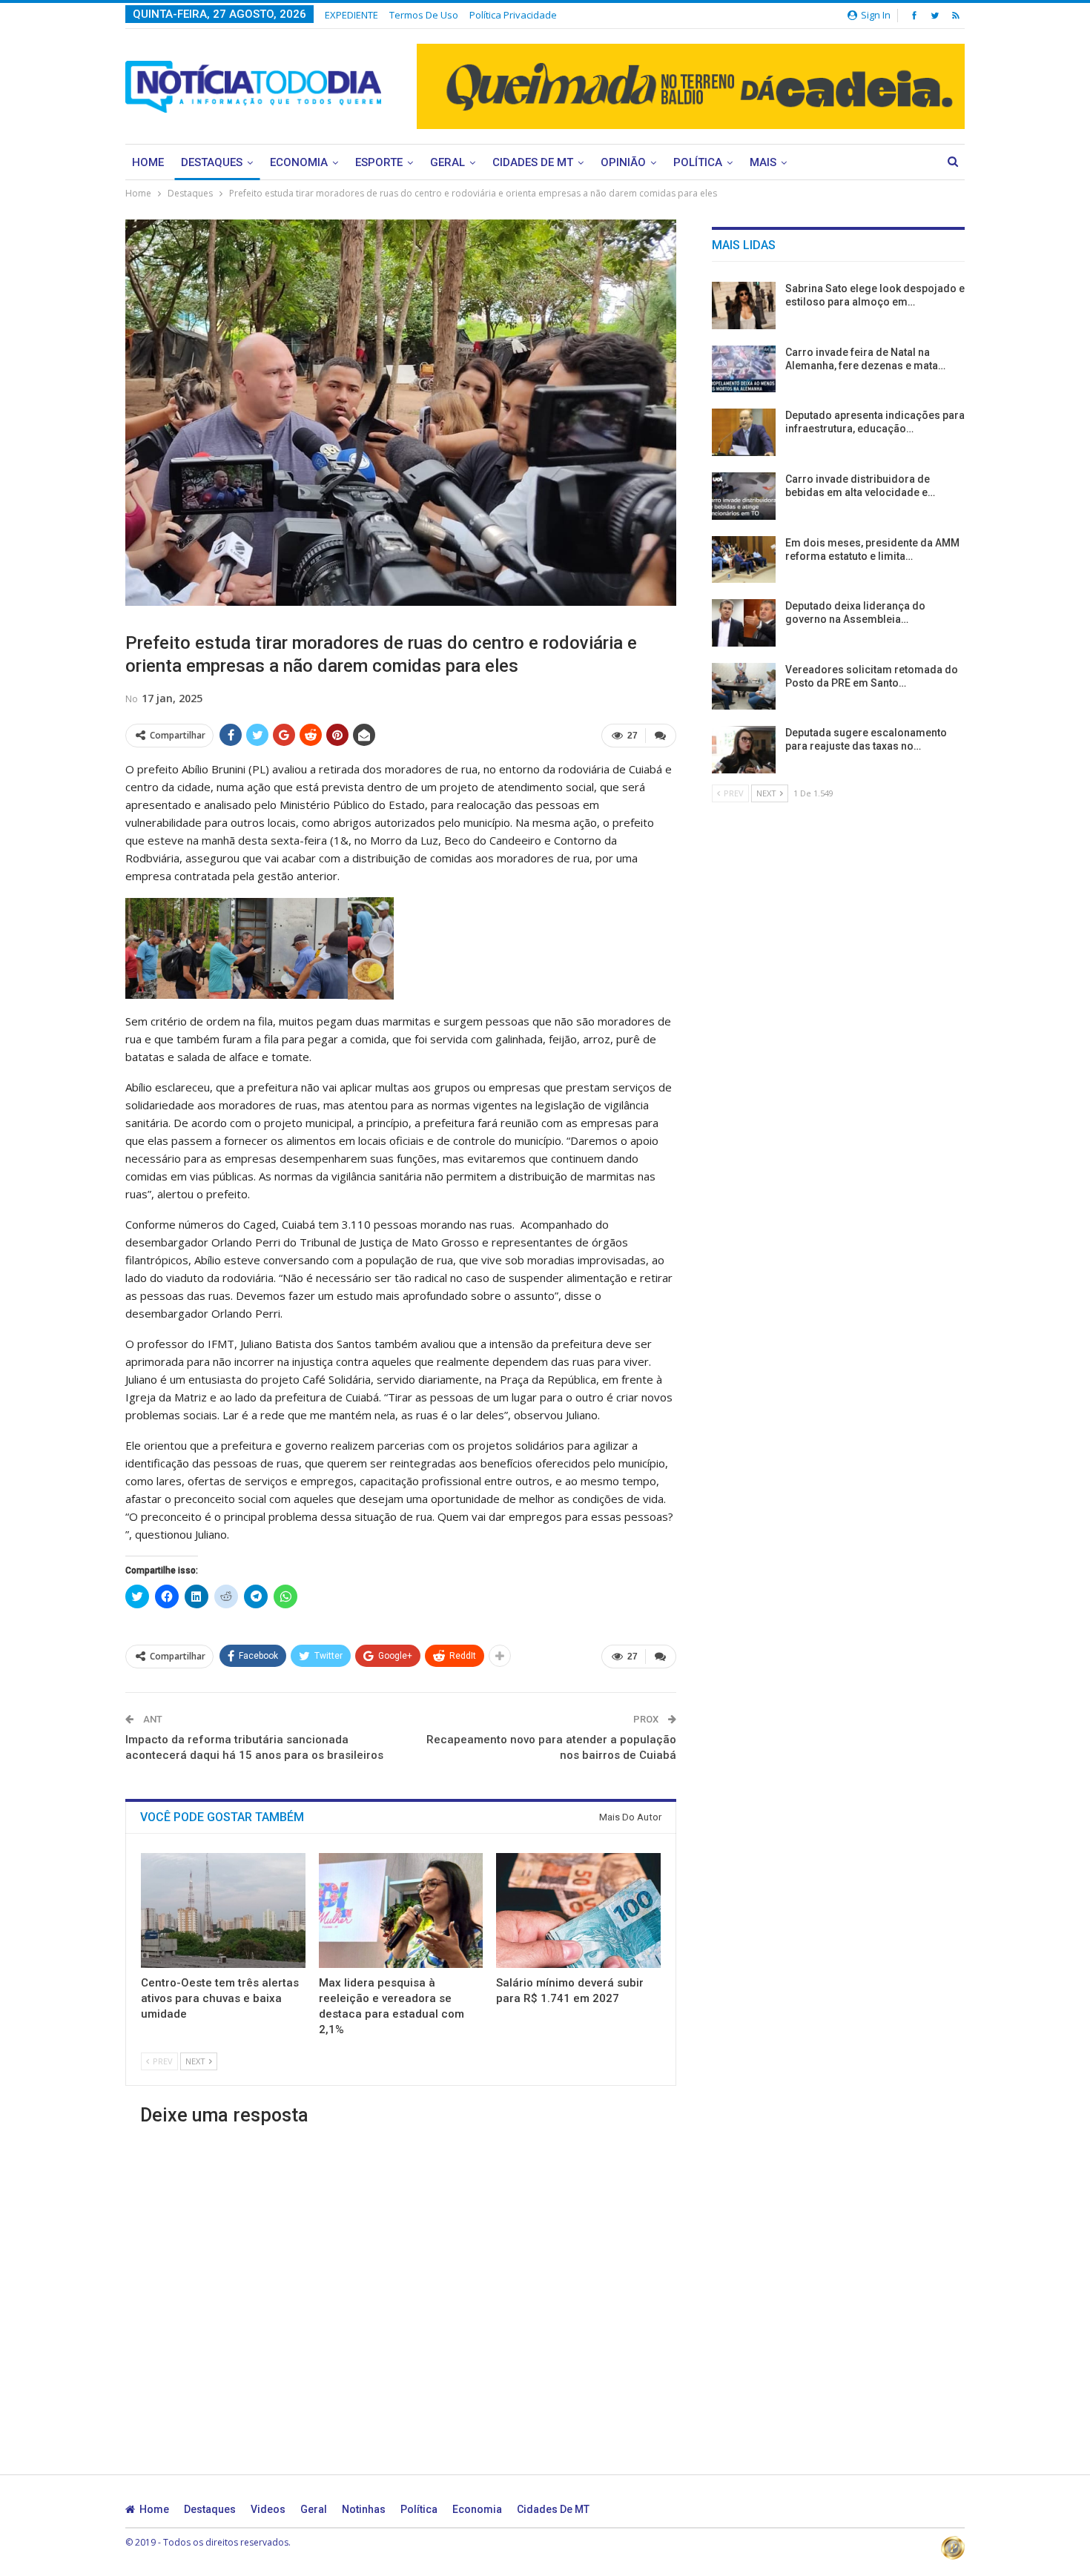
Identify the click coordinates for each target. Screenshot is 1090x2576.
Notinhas (364, 2509)
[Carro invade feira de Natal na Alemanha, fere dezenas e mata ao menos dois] (744, 369)
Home (148, 162)
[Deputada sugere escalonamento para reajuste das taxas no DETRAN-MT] (744, 750)
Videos (268, 2509)
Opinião (623, 162)
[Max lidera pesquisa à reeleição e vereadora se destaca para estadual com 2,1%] (401, 1910)
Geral (447, 162)
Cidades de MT (533, 162)
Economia (299, 162)
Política (698, 162)
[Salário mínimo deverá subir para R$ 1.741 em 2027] (578, 1910)
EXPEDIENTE (351, 15)
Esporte (379, 162)
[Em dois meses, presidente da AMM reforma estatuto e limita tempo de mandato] (744, 560)
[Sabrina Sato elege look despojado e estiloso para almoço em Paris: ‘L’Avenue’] (744, 306)
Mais (763, 162)
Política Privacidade (513, 15)
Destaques (212, 162)
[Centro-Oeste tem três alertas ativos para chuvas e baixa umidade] (223, 1910)
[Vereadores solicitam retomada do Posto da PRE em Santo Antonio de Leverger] (744, 687)
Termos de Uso (424, 15)
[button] (237, 948)
